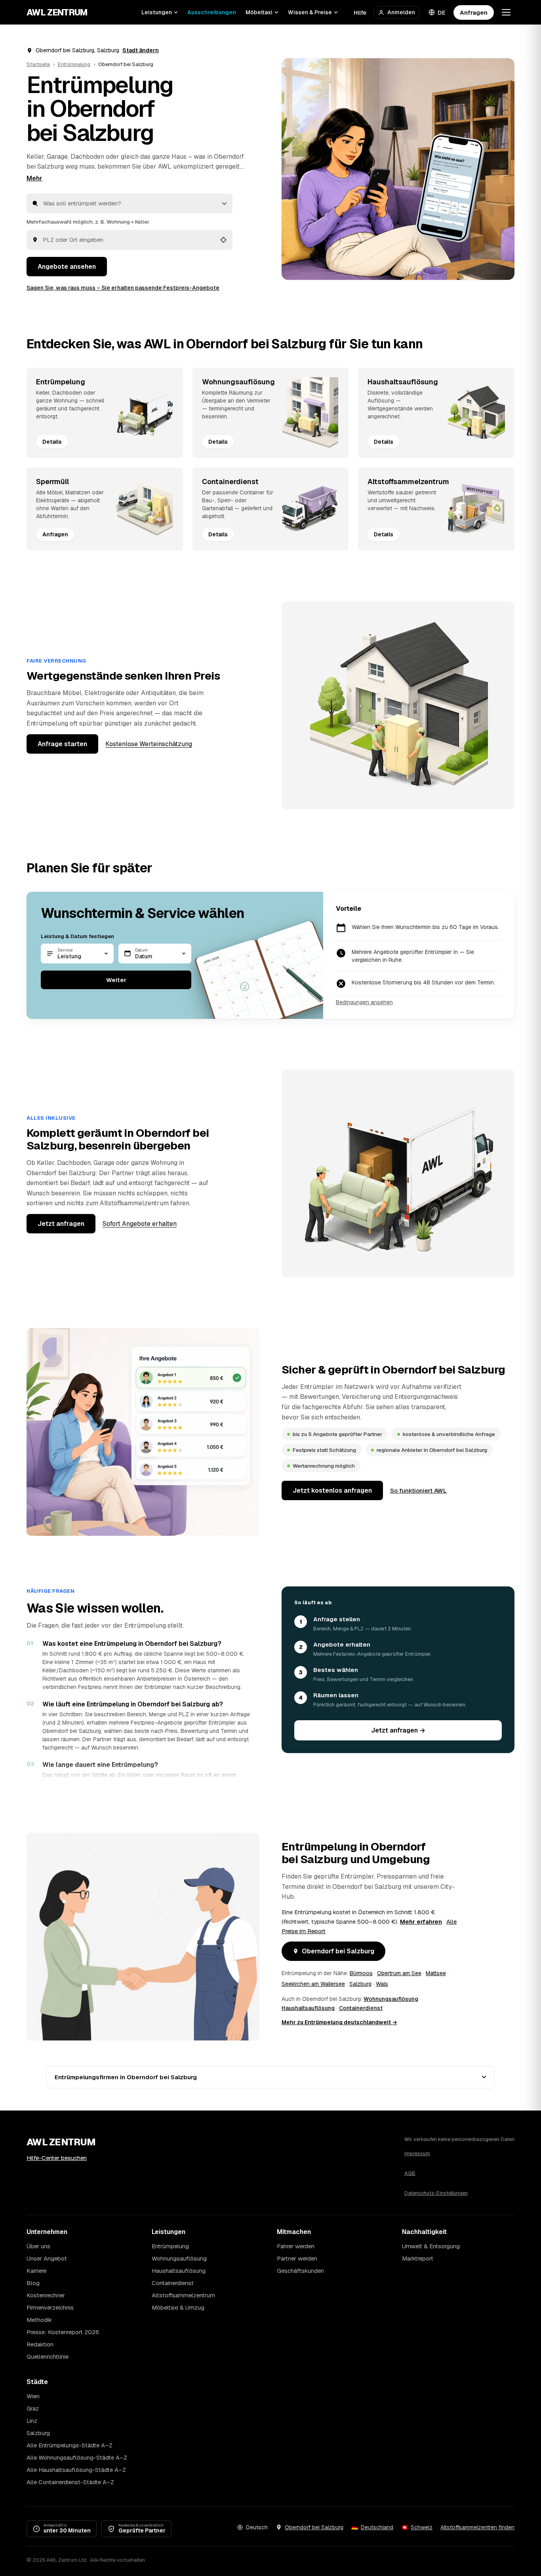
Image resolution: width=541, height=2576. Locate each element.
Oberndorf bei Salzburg (338, 1951)
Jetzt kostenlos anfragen (332, 1490)
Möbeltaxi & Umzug (178, 2307)
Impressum (417, 2153)
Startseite (38, 64)
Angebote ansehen (67, 267)
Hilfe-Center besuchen (57, 2158)
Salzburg (360, 1984)
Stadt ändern (141, 50)
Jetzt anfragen (61, 1224)
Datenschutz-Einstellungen (436, 2193)
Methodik (39, 2320)
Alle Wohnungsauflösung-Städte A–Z (77, 2457)
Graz (33, 2408)
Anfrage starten (62, 744)
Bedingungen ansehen (364, 1002)
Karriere (36, 2271)
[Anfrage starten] (398, 169)
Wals (382, 1984)
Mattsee (436, 1973)
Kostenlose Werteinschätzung (149, 744)
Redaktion (40, 2344)
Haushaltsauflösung (308, 2008)
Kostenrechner (46, 2295)
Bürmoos (361, 1973)
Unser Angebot (47, 2258)
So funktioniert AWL (418, 1490)
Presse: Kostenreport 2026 (63, 2332)
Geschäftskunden (300, 2271)
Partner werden (297, 2258)
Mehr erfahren (421, 1922)
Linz (32, 2421)
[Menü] (506, 12)
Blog (33, 2283)
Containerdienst (361, 2008)
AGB (410, 2173)
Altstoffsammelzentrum (183, 2295)
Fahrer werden (296, 2246)
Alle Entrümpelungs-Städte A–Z (70, 2445)
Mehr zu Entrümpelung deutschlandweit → (339, 2022)
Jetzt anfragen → (398, 1730)
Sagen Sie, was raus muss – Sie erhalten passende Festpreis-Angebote (123, 288)
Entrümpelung (74, 64)
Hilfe (360, 12)
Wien (33, 2396)
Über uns (38, 2246)
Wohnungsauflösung (391, 1999)
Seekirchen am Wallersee (313, 1984)
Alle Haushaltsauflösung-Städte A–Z (76, 2470)
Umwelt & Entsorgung (431, 2246)
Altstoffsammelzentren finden (477, 2527)
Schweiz (422, 2527)
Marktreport (418, 2258)
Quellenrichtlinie (48, 2357)
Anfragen (474, 12)
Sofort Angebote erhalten (140, 1224)
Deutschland (377, 2527)
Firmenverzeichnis (50, 2307)
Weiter (116, 980)
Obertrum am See (399, 1973)
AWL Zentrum (57, 12)
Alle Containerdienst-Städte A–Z (70, 2482)
